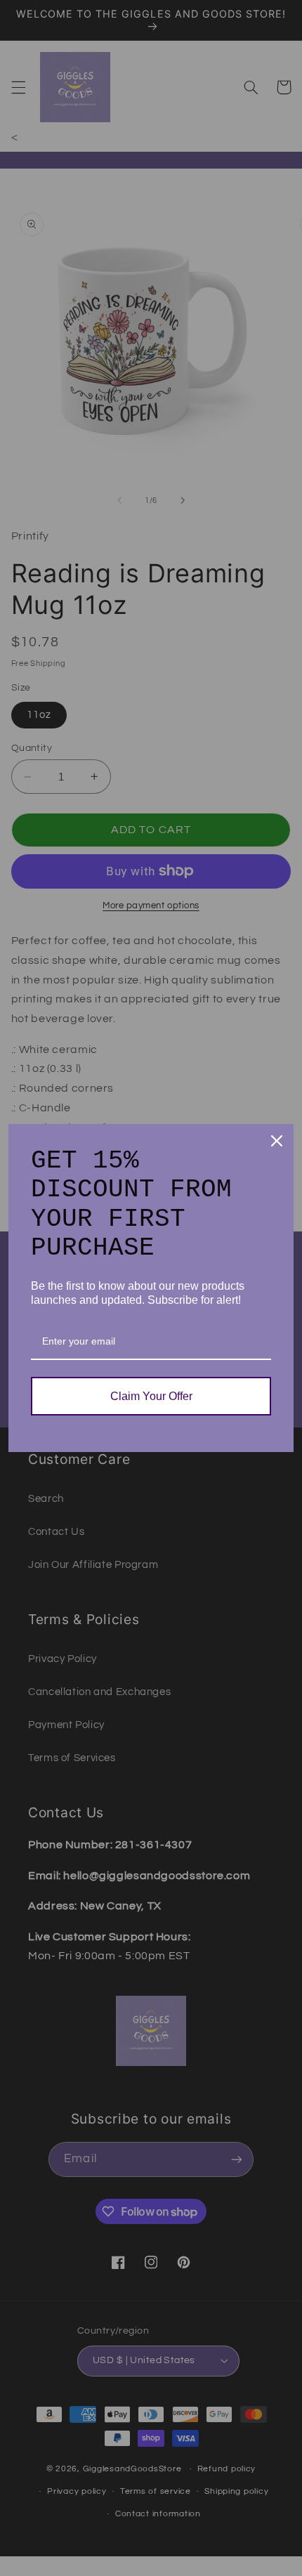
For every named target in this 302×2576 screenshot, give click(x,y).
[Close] (277, 1141)
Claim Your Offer (151, 1396)
